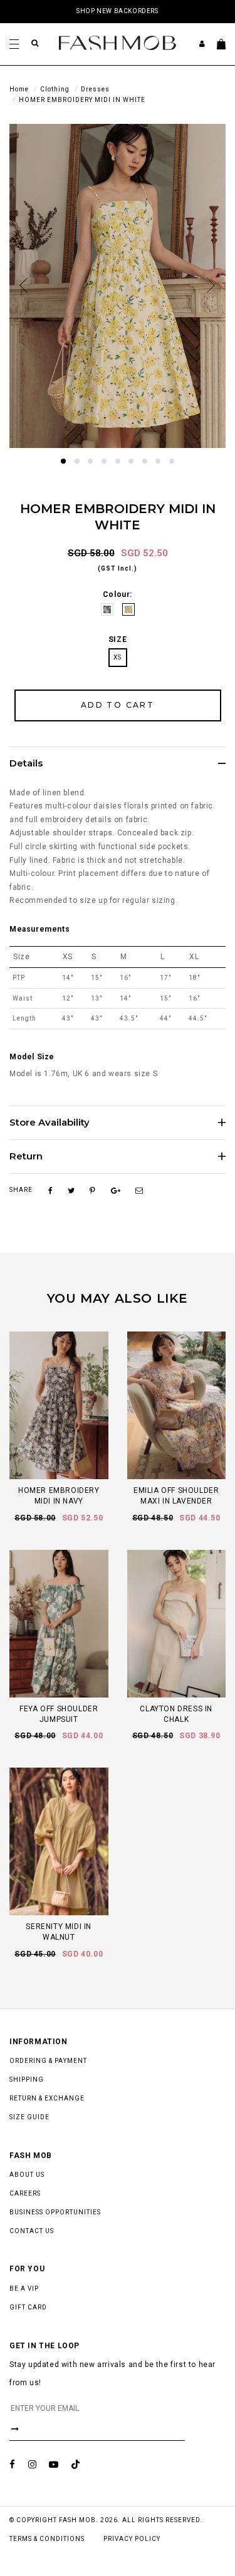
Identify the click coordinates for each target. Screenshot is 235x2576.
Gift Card (28, 2307)
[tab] (118, 763)
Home (19, 89)
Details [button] (26, 764)
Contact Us (32, 2231)
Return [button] (26, 1157)
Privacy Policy (132, 2539)
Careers (25, 2193)
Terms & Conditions (47, 2539)
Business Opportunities (55, 2212)
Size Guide (29, 2117)
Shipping (27, 2080)
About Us (27, 2175)
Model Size (32, 1057)
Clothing (55, 89)
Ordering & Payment (48, 2061)
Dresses (95, 89)
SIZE (118, 639)
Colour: (118, 594)
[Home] (118, 43)
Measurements (39, 929)
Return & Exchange (47, 2098)
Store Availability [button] (50, 1123)
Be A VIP (24, 2288)
